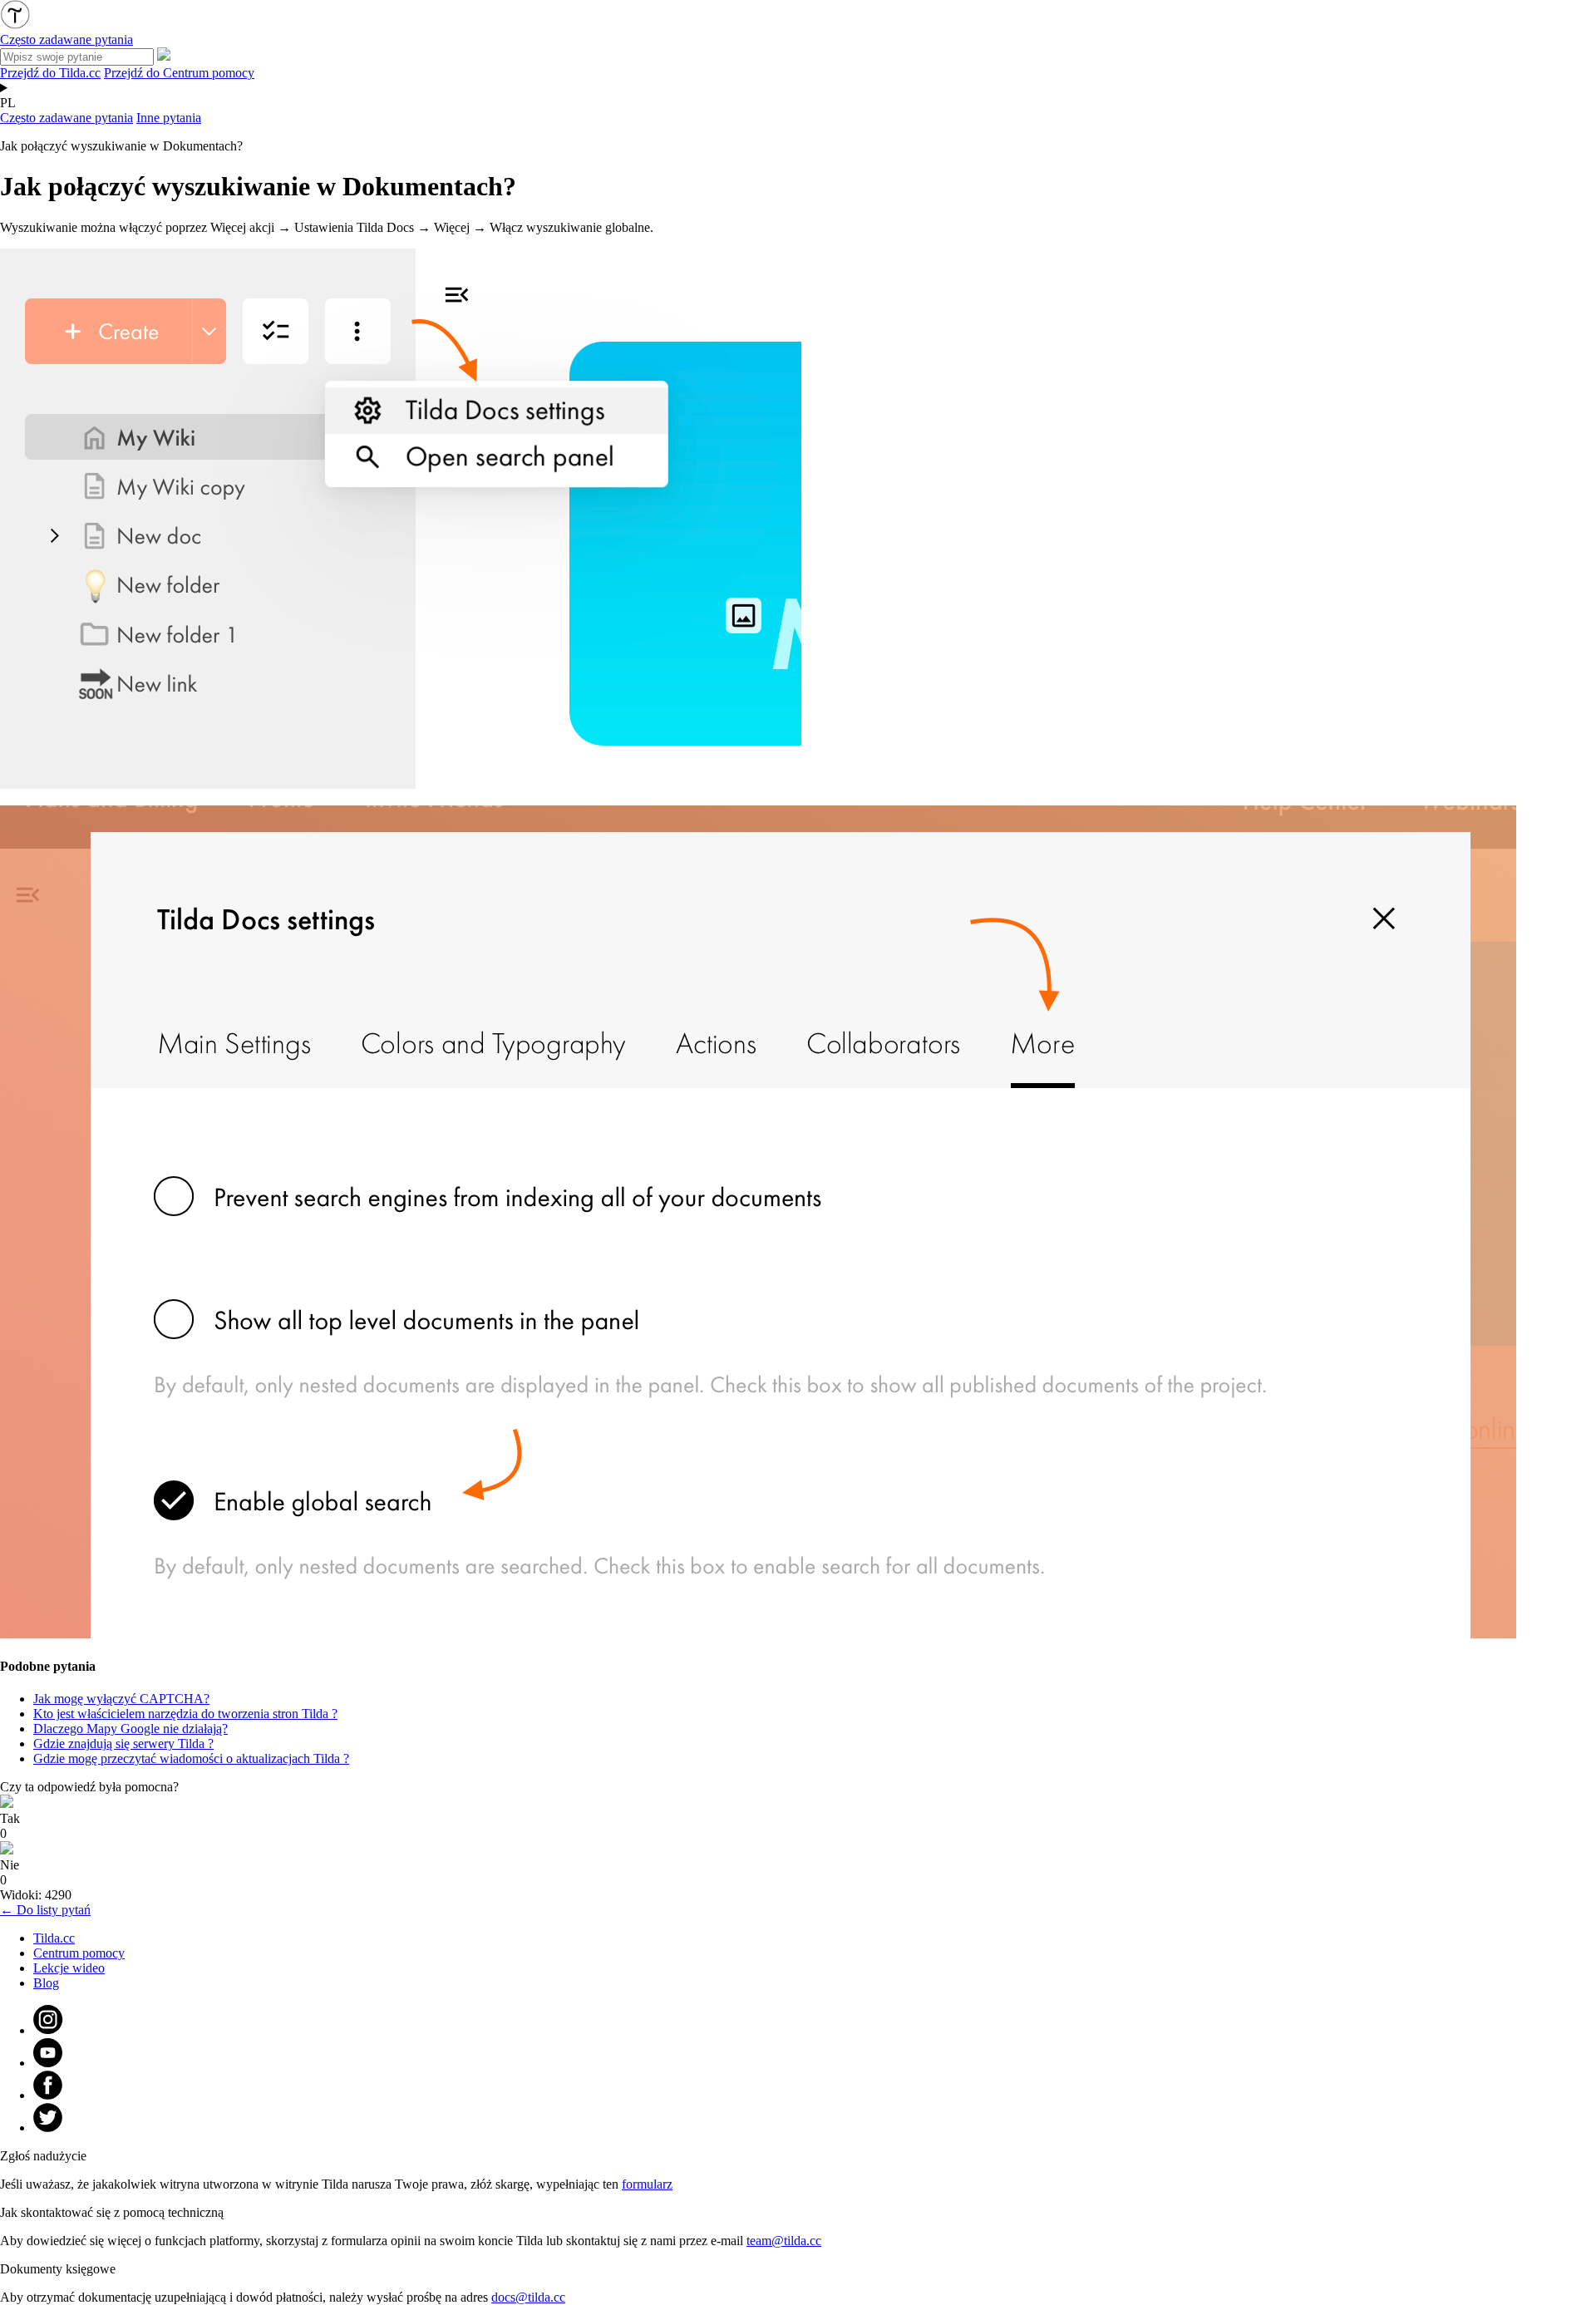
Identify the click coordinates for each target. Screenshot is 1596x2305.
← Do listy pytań (45, 1910)
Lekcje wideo (69, 1968)
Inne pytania (169, 118)
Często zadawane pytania (66, 118)
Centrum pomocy (79, 1953)
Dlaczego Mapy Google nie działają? (131, 1729)
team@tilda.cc (784, 2241)
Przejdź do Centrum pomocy (179, 73)
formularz (647, 2184)
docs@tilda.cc (528, 2297)
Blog (46, 1983)
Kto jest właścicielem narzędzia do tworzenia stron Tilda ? (185, 1714)
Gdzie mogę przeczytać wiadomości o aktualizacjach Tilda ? (191, 1758)
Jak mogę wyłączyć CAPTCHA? (121, 1699)
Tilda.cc (54, 1938)
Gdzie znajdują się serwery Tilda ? (123, 1744)
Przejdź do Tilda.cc (50, 73)
